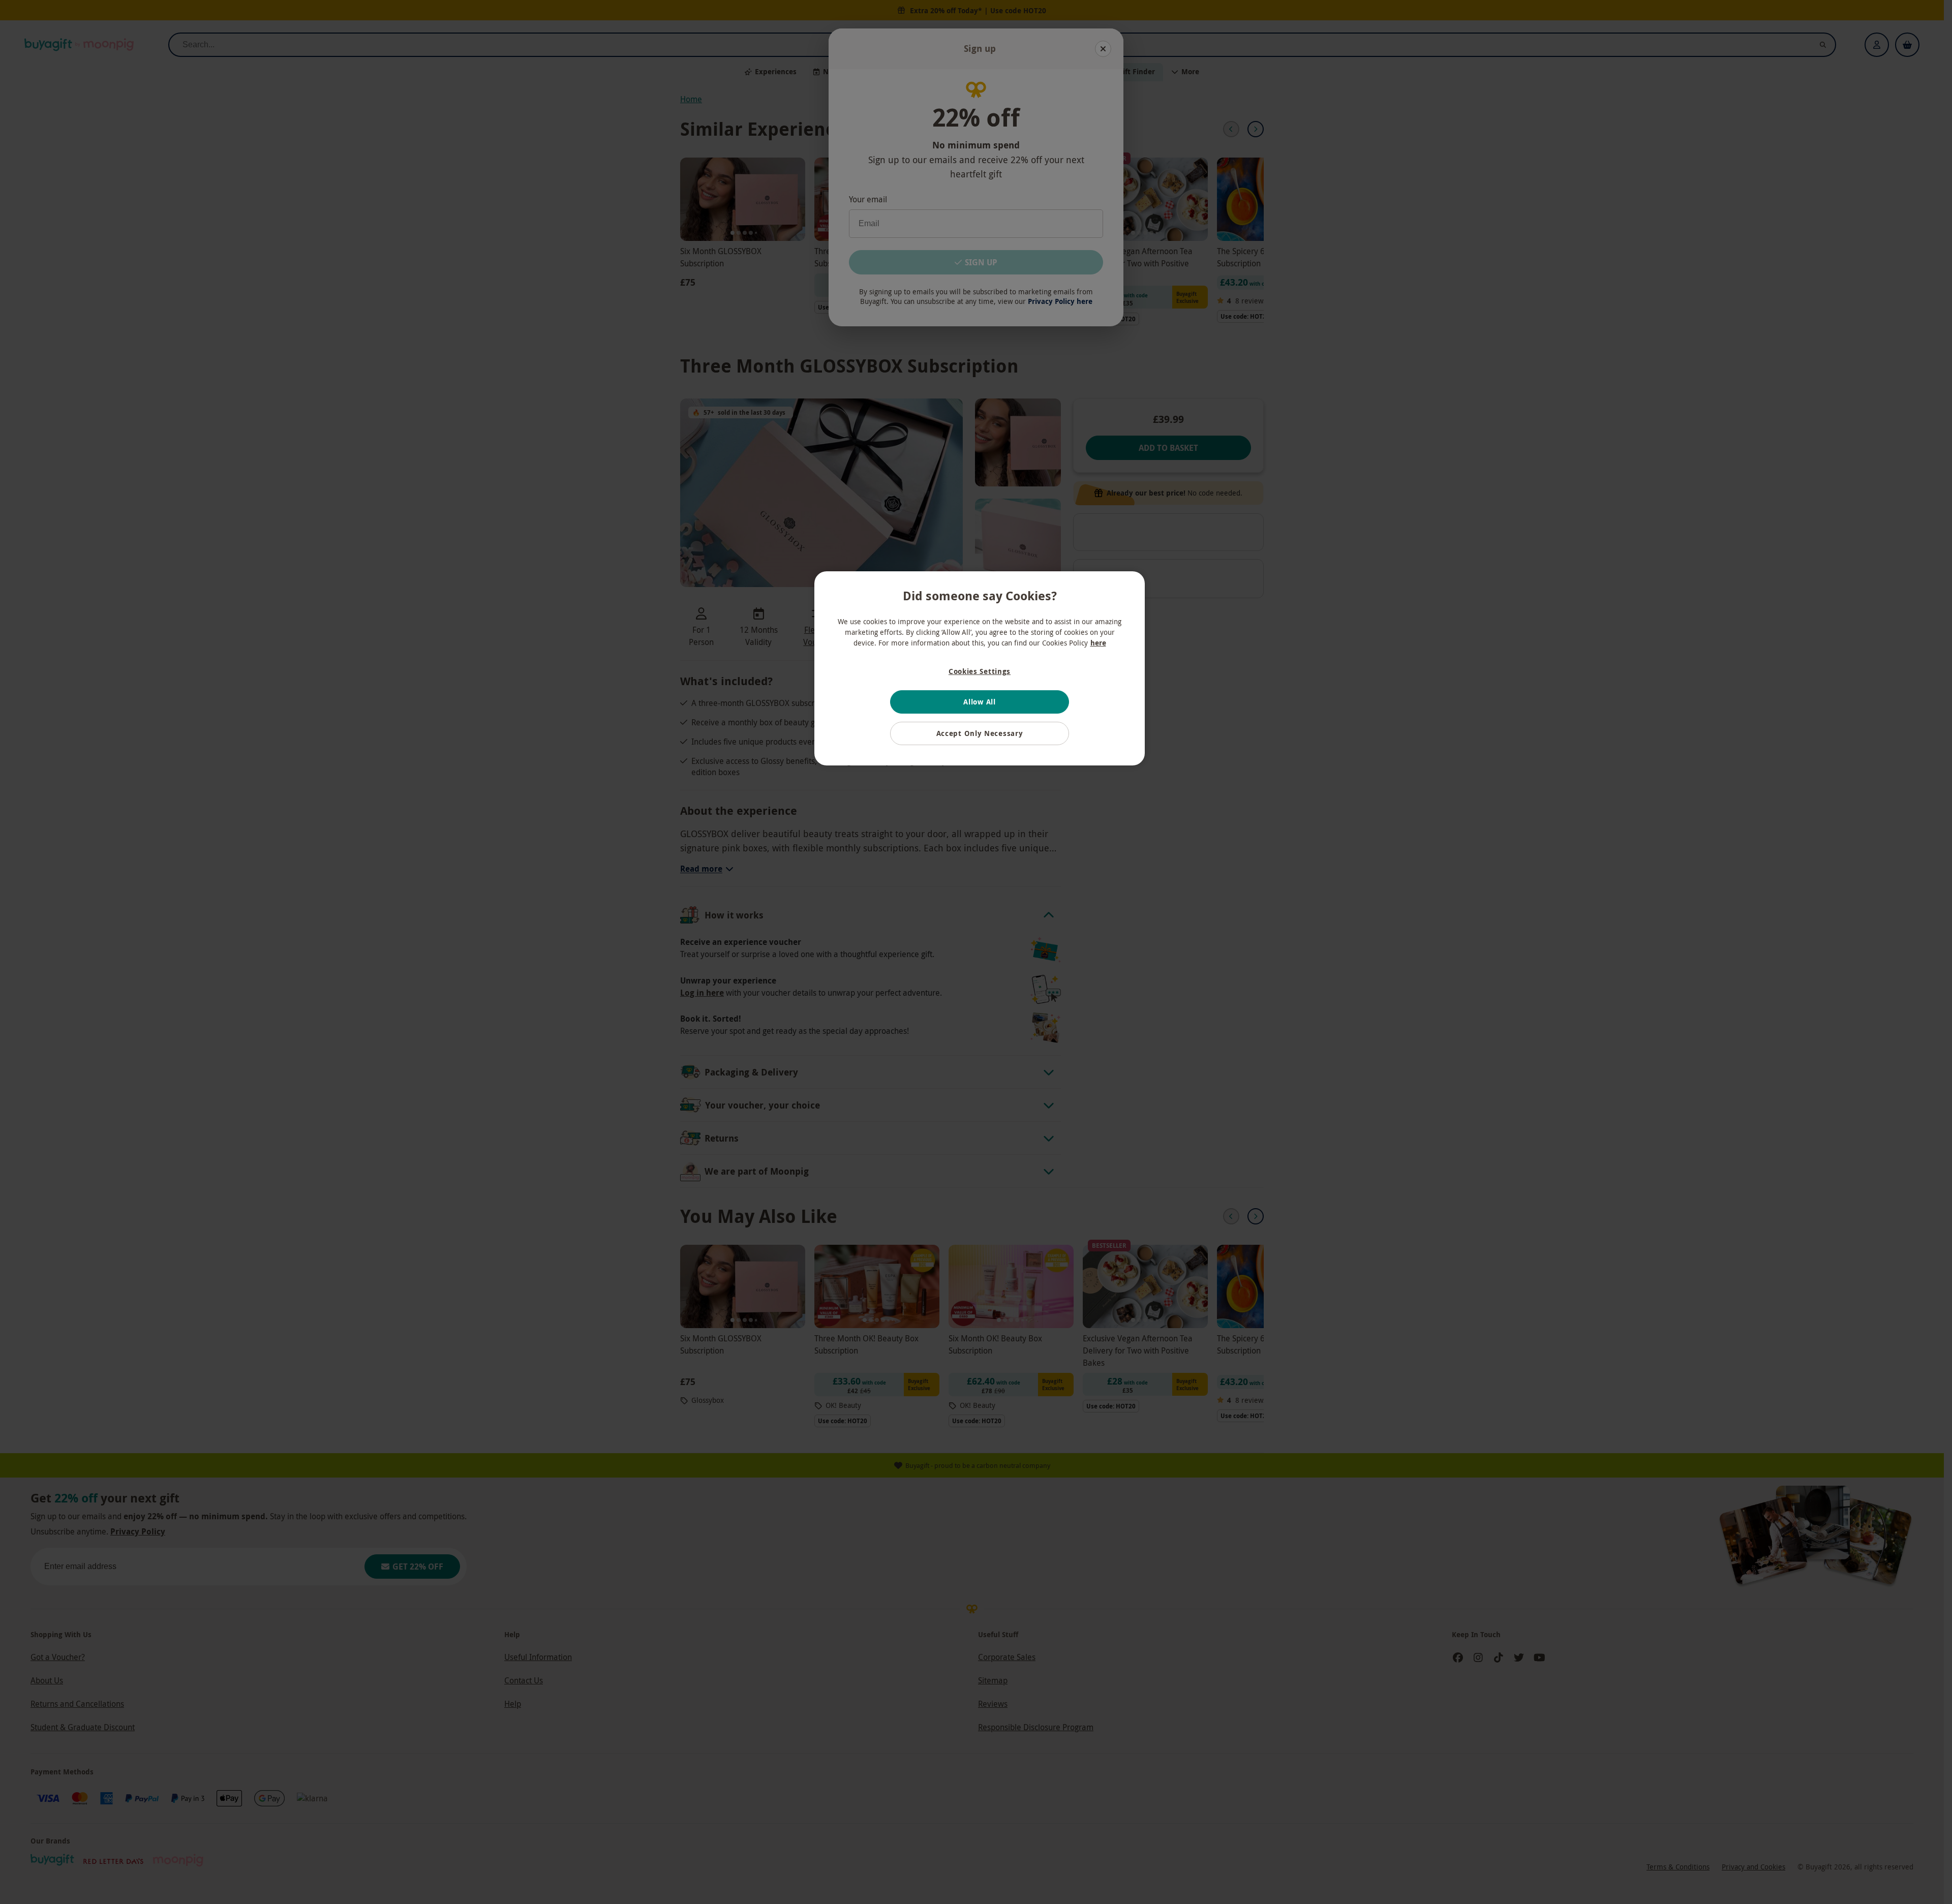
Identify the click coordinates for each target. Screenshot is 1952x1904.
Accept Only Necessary (980, 733)
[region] (980, 668)
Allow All (979, 702)
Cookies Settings (980, 671)
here (1098, 643)
